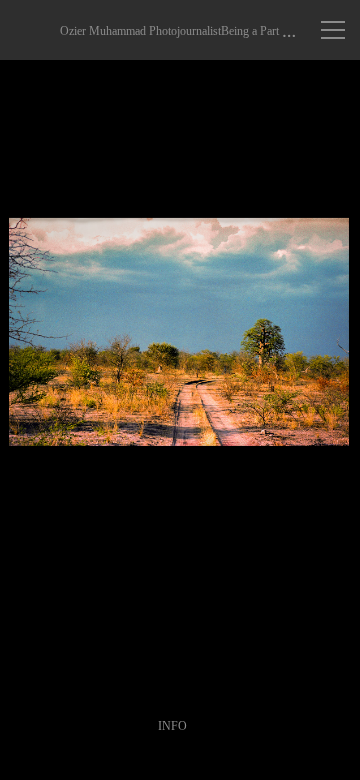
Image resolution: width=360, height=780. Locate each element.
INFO (172, 726)
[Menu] (333, 30)
